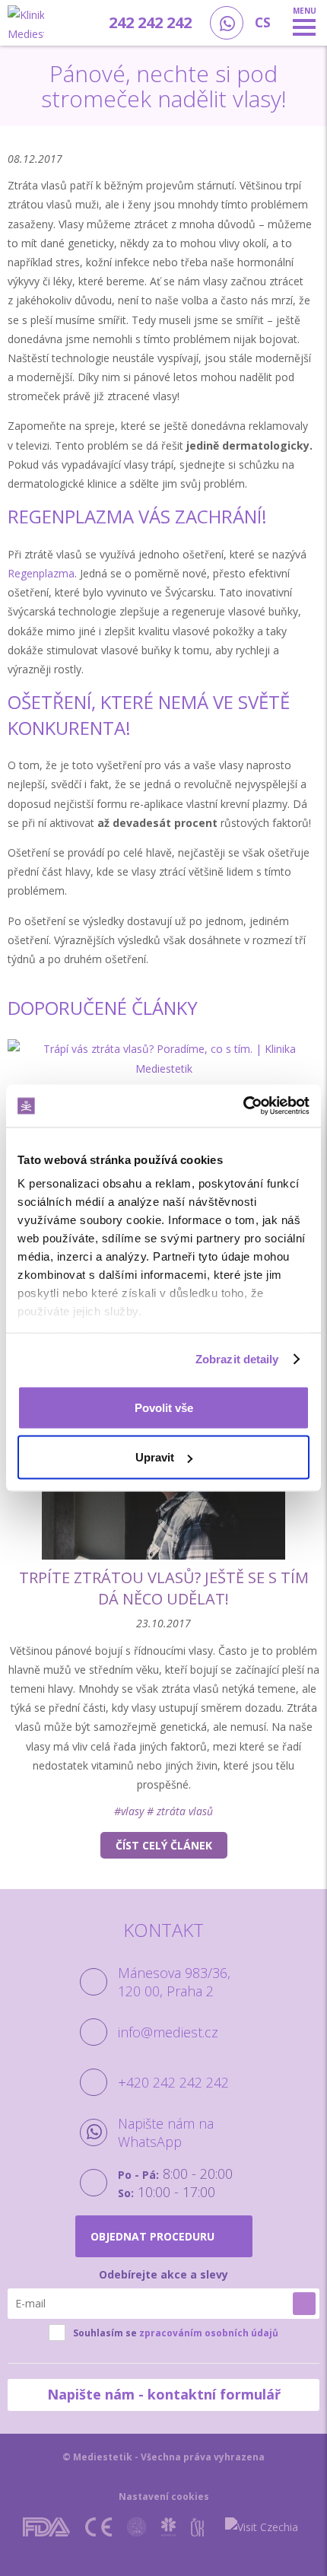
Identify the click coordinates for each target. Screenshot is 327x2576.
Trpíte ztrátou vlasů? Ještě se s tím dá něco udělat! (164, 1588)
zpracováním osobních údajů (209, 2333)
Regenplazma (41, 573)
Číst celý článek (164, 1845)
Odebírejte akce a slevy (163, 2274)
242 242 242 (150, 22)
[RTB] (140, 2546)
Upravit (155, 1457)
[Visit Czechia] (262, 2527)
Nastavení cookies (164, 2496)
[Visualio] (183, 2546)
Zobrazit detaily (237, 1359)
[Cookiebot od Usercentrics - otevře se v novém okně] (243, 1106)
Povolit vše (164, 1407)
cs (263, 22)
